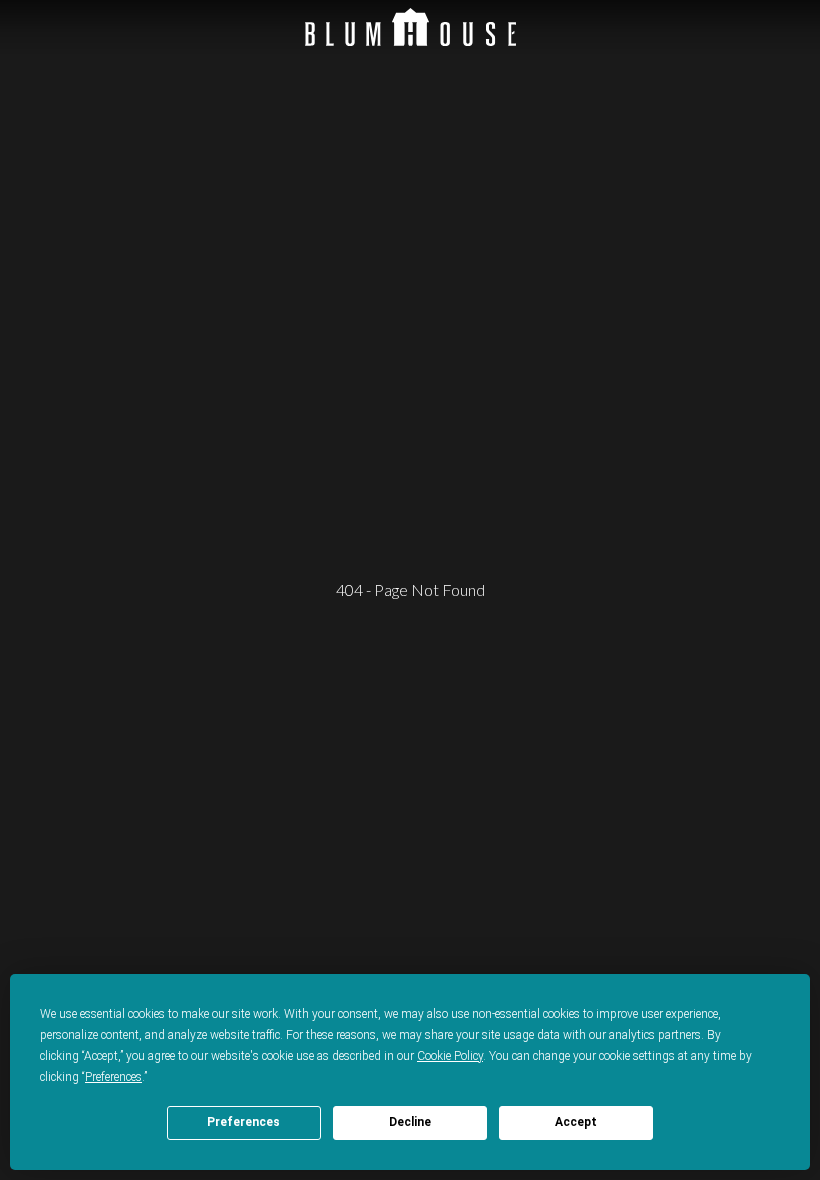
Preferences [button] (113, 1077)
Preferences (243, 1122)
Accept (576, 1122)
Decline (410, 1122)
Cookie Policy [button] (450, 1056)
